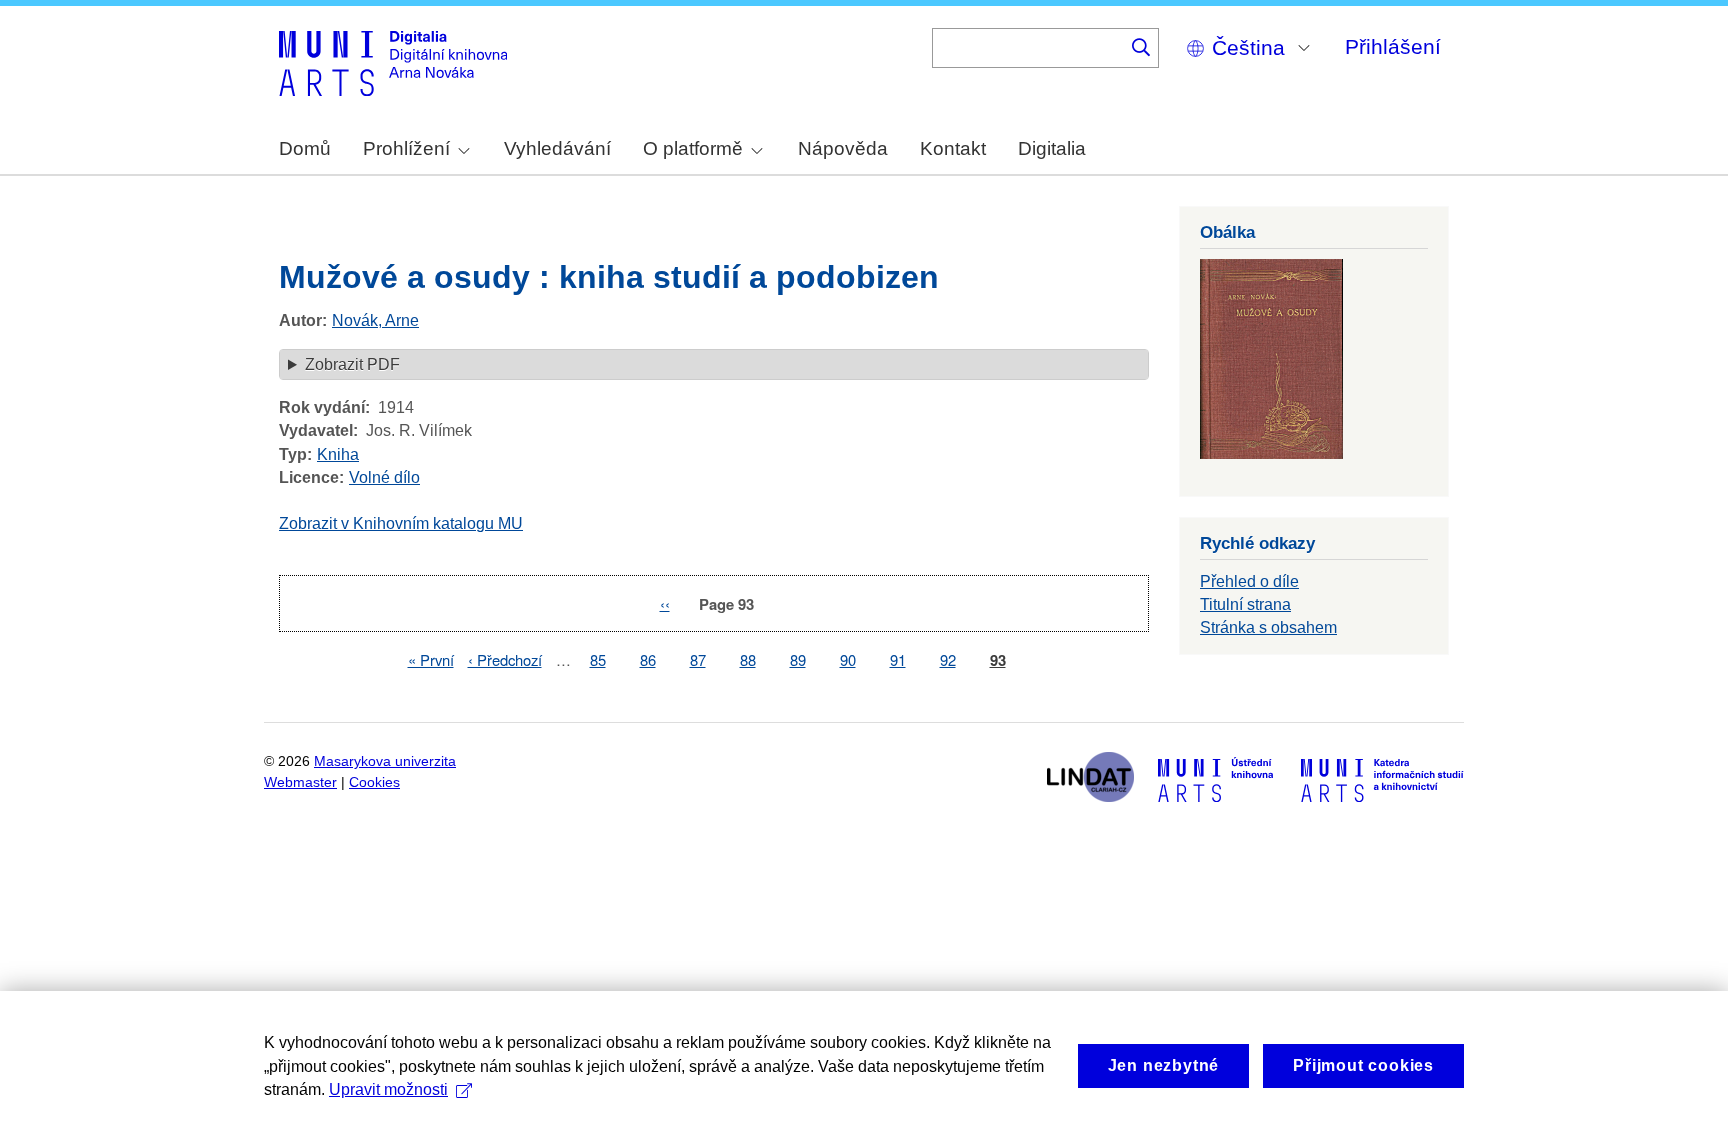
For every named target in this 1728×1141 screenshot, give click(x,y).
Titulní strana (1245, 604)
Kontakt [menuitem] (953, 148)
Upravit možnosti (388, 1089)
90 (848, 659)
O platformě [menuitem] (693, 148)
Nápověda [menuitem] (843, 148)
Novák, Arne (375, 320)
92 (948, 659)
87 (698, 659)
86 (648, 659)
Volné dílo (384, 477)
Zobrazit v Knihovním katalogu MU (401, 523)
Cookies (374, 782)
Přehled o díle (1249, 581)
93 (998, 660)
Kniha (338, 454)
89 (798, 659)
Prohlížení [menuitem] (406, 148)
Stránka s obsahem (1268, 627)
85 (598, 659)
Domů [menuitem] (305, 148)
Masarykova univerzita (385, 761)
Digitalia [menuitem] (1052, 148)
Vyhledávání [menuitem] (557, 148)
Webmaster (300, 782)
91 (898, 659)
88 (748, 659)
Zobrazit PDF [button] (352, 364)
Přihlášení (1393, 46)
